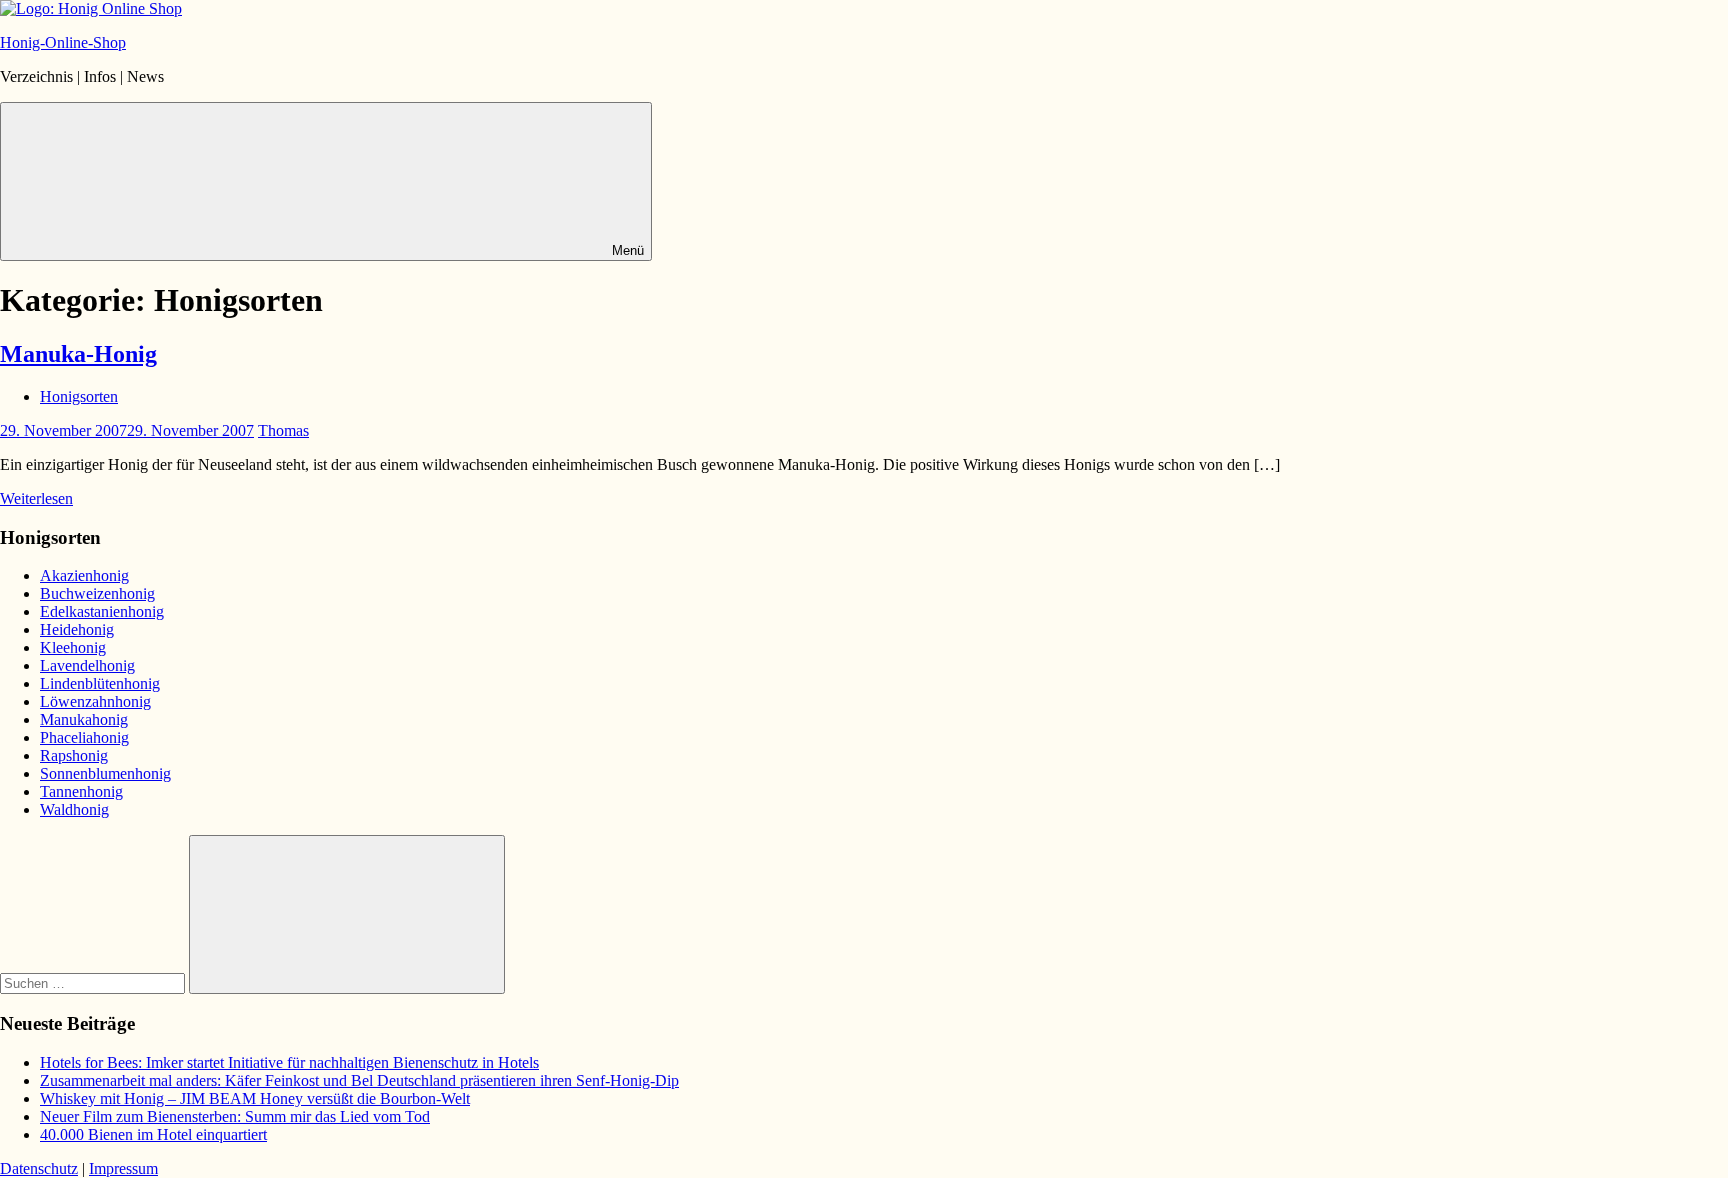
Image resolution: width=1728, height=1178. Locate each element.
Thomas (283, 430)
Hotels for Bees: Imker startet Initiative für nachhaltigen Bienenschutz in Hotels (289, 1062)
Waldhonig (74, 809)
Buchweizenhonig (97, 593)
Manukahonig (84, 719)
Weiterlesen (36, 498)
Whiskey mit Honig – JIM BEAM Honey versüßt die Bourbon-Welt (255, 1098)
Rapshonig (74, 755)
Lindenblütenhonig (100, 683)
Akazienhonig (84, 575)
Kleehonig (73, 647)
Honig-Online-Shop (63, 42)
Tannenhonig (81, 791)
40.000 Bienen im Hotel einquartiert (153, 1134)
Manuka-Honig (78, 354)
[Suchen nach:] (94, 982)
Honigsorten (79, 396)
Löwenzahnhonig (95, 701)
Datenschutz (39, 1168)
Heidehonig (77, 629)
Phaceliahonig (84, 737)
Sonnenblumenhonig (105, 773)
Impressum (123, 1168)
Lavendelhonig (87, 665)
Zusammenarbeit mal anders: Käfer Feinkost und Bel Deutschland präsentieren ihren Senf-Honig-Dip (359, 1080)
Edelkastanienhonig (102, 611)
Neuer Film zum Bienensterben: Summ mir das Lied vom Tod (235, 1116)
